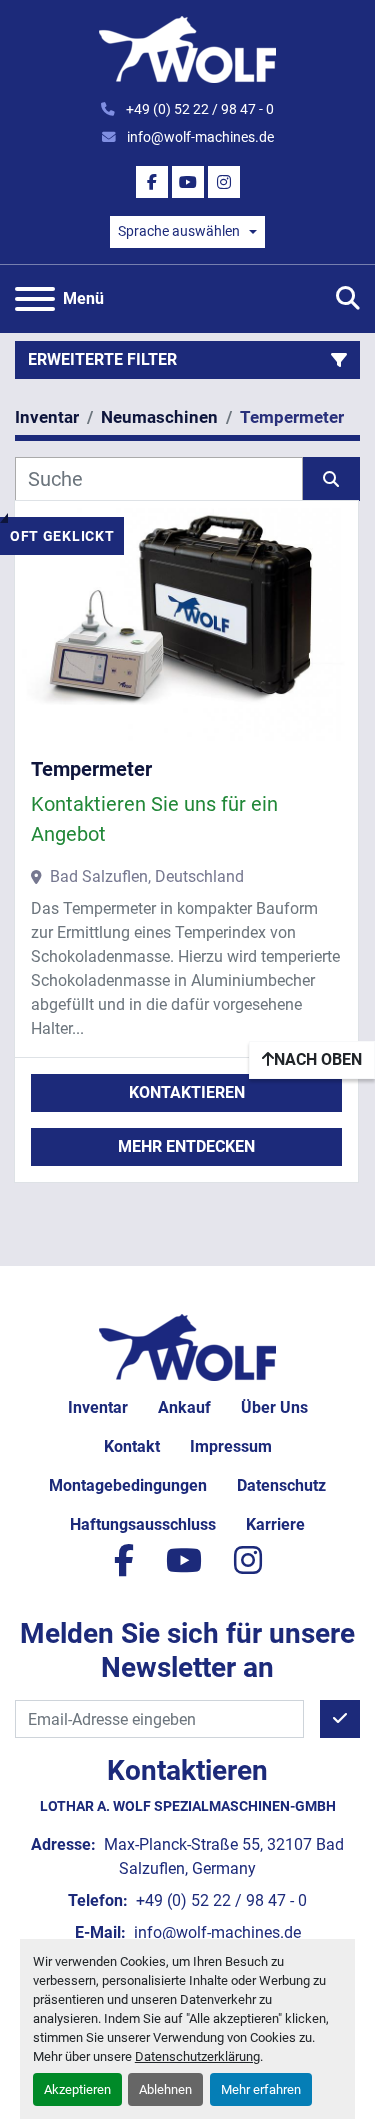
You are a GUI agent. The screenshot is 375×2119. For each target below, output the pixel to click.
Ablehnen (165, 2089)
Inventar (98, 1407)
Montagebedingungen (128, 1485)
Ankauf (184, 1407)
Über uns (274, 1407)
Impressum (231, 1446)
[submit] (332, 479)
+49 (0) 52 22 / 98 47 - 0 (198, 109)
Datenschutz (281, 1485)
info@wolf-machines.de (199, 137)
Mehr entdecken (186, 1146)
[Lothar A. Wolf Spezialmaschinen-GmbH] (187, 1346)
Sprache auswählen (179, 231)
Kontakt (132, 1446)
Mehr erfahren (261, 2089)
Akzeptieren (77, 2089)
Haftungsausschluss (143, 1524)
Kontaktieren (187, 1092)
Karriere (275, 1524)
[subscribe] (340, 1719)
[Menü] (35, 299)
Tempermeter (91, 769)
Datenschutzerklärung (197, 2056)
